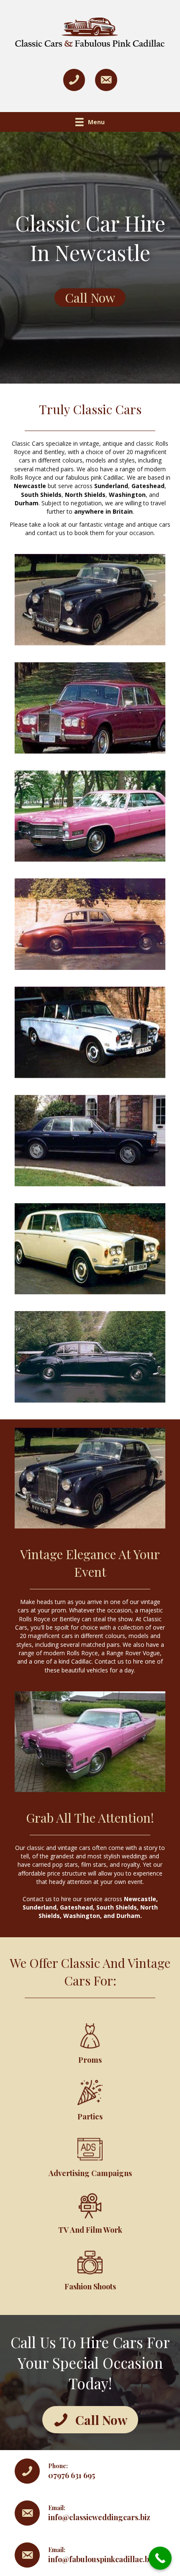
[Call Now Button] (160, 2558)
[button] (90, 298)
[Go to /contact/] (90, 2513)
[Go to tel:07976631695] (90, 2471)
